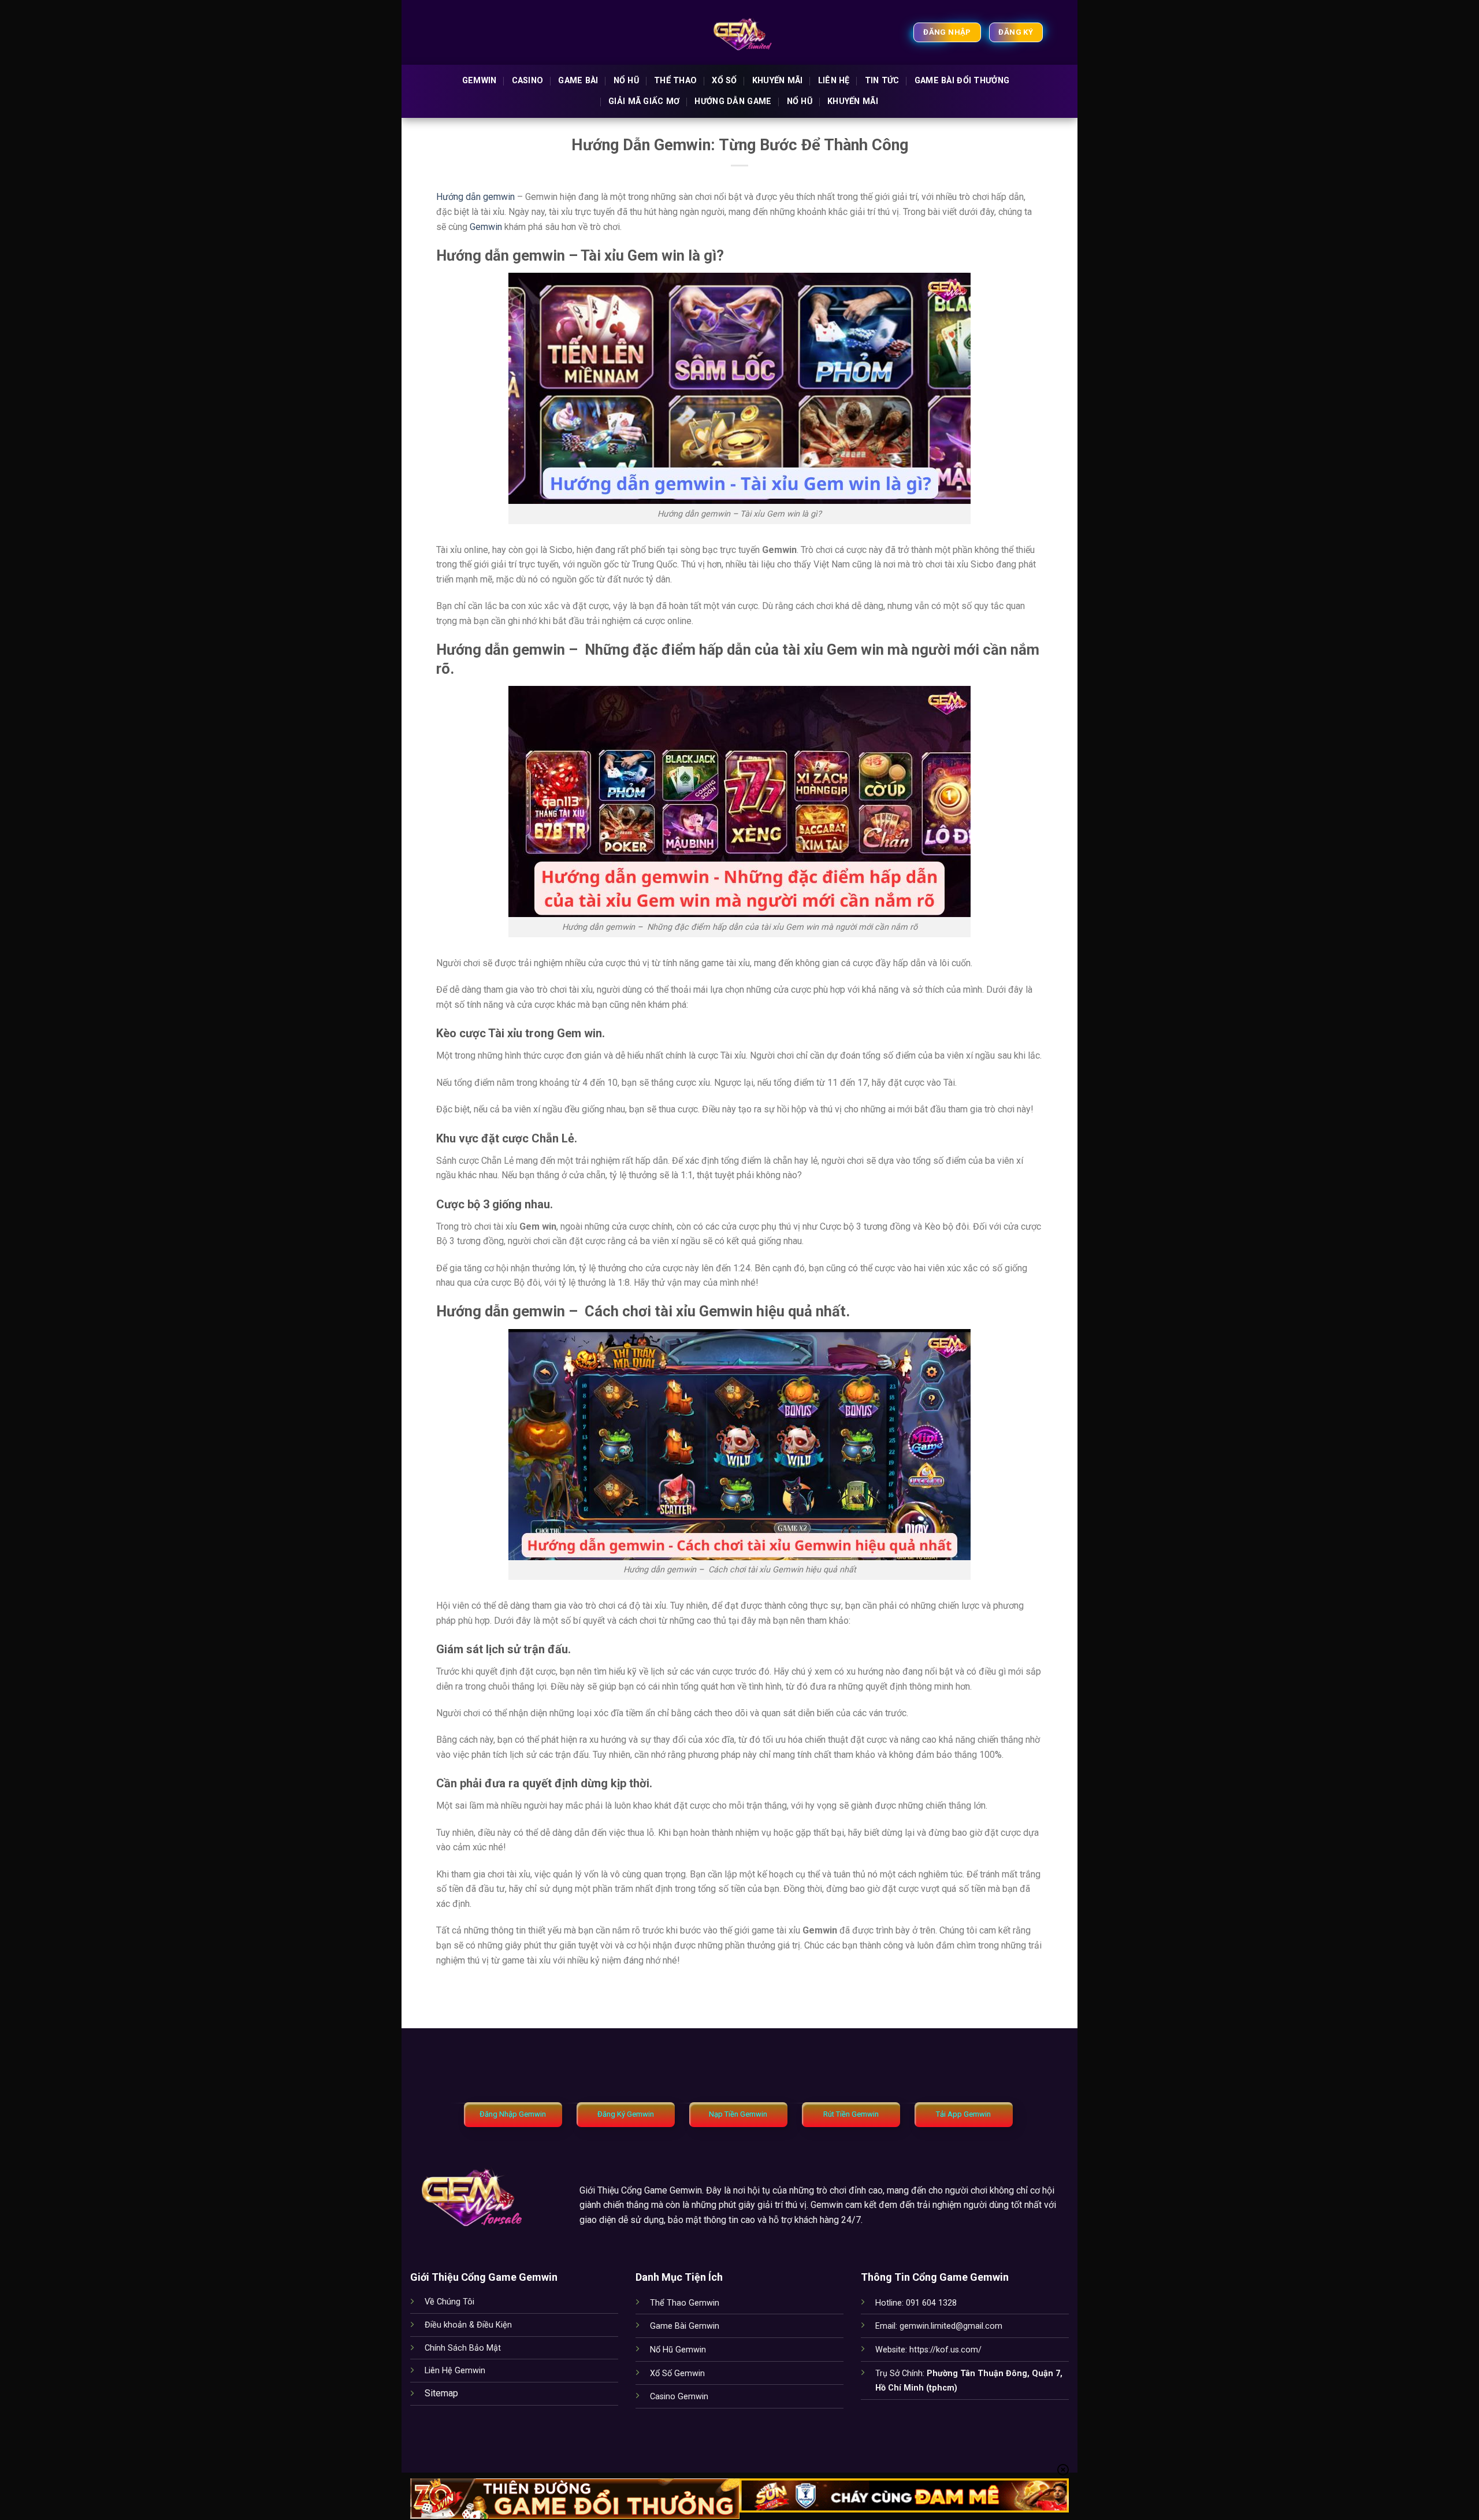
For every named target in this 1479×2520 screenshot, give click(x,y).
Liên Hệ (834, 81)
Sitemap (441, 2393)
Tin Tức (882, 81)
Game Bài (578, 81)
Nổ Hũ (800, 101)
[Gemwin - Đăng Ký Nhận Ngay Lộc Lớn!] (740, 32)
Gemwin (480, 81)
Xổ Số (724, 81)
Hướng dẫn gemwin (475, 197)
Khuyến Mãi (778, 81)
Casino (528, 81)
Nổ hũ (626, 81)
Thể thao (675, 81)
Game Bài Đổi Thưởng (962, 81)
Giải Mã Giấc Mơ (644, 101)
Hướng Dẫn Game (733, 101)
